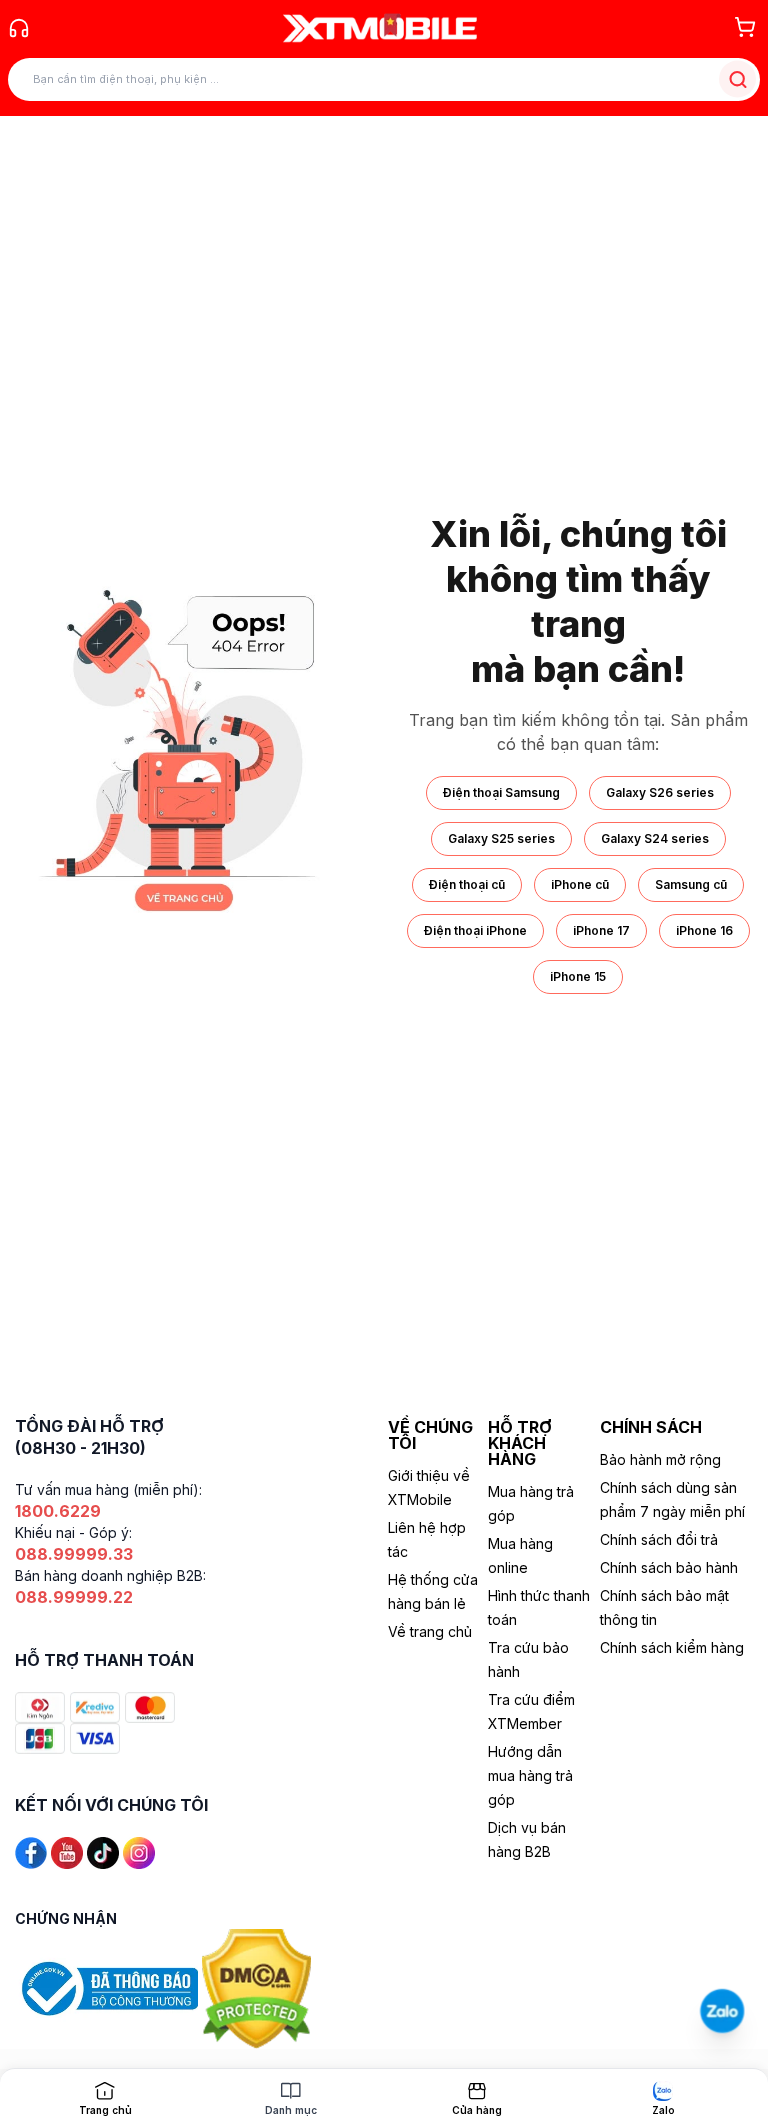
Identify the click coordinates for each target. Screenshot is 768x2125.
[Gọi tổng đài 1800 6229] (19, 28)
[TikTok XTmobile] (103, 1851)
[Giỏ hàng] (745, 27)
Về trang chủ (430, 1631)
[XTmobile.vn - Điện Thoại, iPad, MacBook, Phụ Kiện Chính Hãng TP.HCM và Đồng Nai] (380, 28)
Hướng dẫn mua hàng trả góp (530, 1775)
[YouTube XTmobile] (67, 1851)
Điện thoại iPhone (475, 930)
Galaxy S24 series (655, 838)
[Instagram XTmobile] (139, 1851)
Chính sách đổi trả (659, 1539)
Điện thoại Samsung (501, 792)
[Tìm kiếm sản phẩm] (737, 79)
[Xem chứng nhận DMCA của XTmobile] (259, 1987)
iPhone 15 (578, 976)
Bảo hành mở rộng (660, 1459)
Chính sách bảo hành (669, 1567)
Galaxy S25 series (501, 838)
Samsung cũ (691, 884)
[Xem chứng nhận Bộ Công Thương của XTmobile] (108, 1987)
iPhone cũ (580, 884)
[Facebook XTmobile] (31, 1851)
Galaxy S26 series (660, 792)
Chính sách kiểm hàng (672, 1647)
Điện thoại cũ (467, 884)
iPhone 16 (704, 930)
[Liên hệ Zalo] (721, 2010)
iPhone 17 (601, 930)
